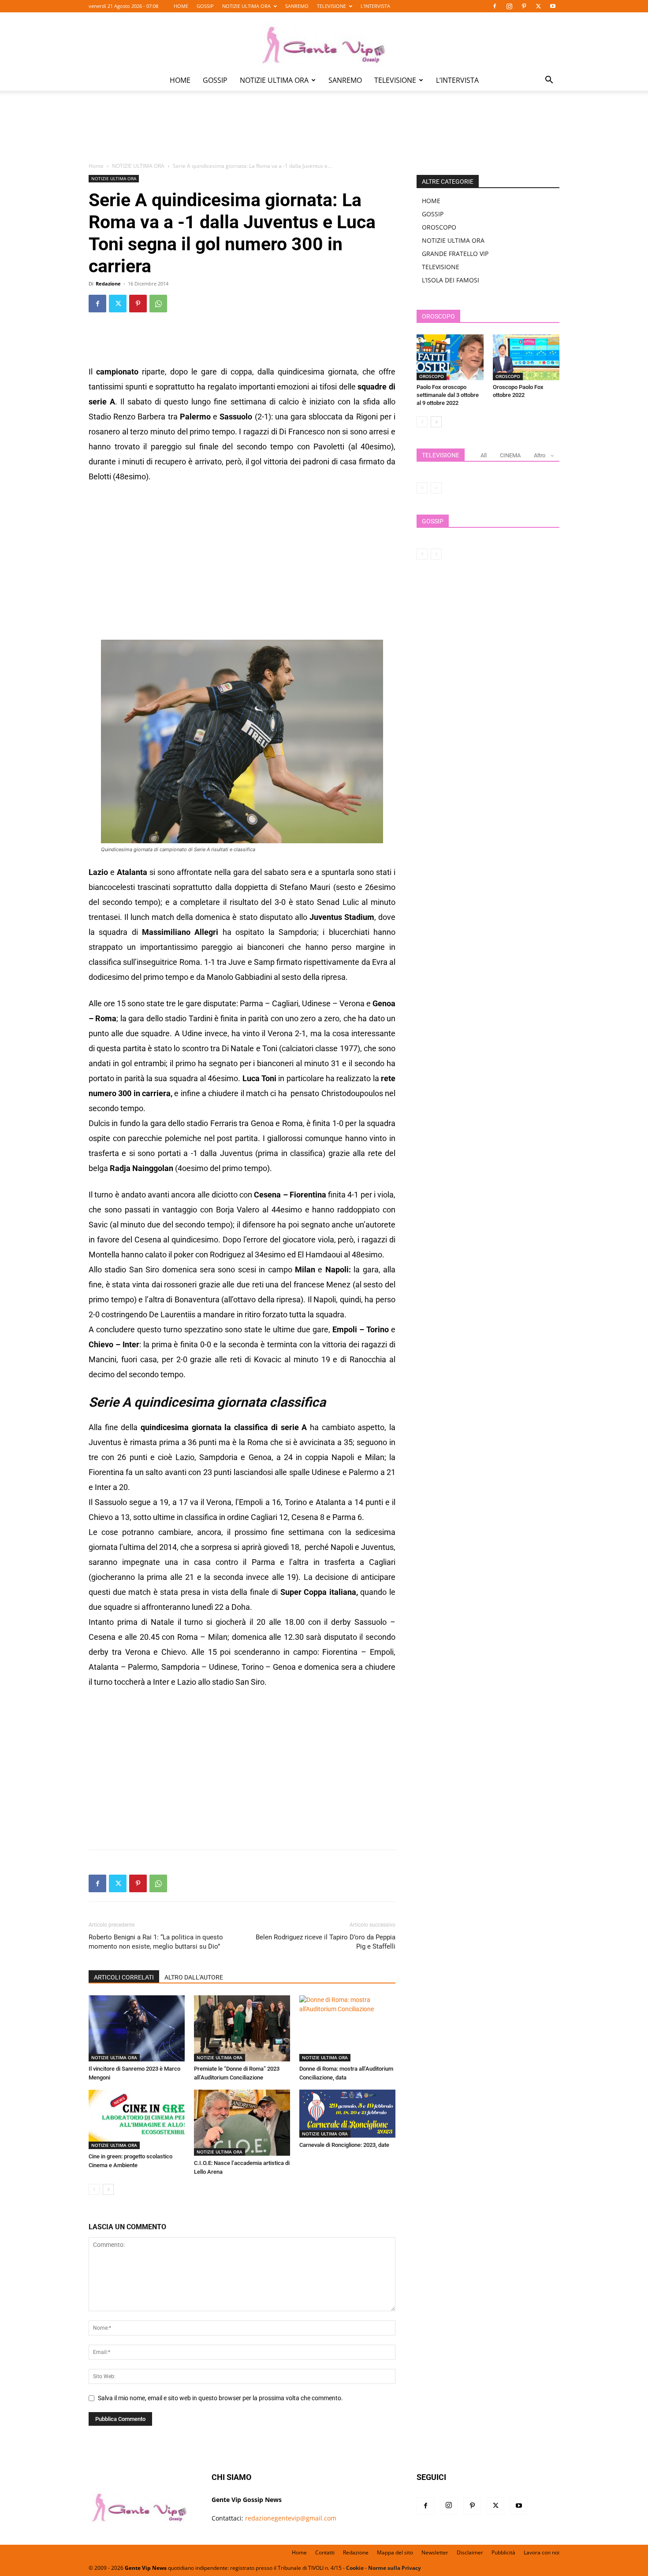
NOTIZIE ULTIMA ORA (246, 6)
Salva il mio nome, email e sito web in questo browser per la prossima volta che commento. (220, 2398)
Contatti (325, 2552)
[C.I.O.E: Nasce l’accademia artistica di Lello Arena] (242, 2123)
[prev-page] (94, 2189)
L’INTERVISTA (375, 6)
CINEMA (510, 455)
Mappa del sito (395, 2552)
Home (96, 166)
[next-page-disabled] (436, 488)
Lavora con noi (542, 2552)
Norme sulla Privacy (395, 2568)
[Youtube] (553, 6)
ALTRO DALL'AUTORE (194, 1977)
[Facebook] (495, 6)
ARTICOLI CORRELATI (124, 1977)
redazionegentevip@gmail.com (291, 2518)
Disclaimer (470, 2552)
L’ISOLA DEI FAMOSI (451, 280)
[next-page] (108, 2189)
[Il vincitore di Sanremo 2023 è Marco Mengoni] (137, 2028)
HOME (181, 6)
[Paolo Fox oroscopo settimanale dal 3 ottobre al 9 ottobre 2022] (450, 357)
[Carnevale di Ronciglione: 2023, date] (347, 2114)
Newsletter (435, 2552)
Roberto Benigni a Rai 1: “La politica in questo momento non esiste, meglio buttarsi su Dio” (156, 1942)
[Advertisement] (324, 133)
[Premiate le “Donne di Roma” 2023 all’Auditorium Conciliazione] (242, 2028)
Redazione (108, 284)
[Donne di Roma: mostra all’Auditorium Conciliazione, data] (347, 2028)
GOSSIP (205, 6)
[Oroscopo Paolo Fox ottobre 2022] (526, 357)
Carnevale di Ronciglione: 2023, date (344, 2145)
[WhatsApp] (158, 304)
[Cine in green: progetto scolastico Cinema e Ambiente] (137, 2119)
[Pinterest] (524, 6)
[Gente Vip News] (324, 41)
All (484, 455)
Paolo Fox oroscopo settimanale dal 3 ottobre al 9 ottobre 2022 (448, 395)
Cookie (355, 2568)
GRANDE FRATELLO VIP (455, 254)
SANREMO (297, 6)
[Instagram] (509, 6)
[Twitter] (538, 6)
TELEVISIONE (331, 6)
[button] (549, 81)
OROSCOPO (439, 227)
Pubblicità (503, 2552)
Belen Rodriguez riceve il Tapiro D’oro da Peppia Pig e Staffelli (326, 1942)
